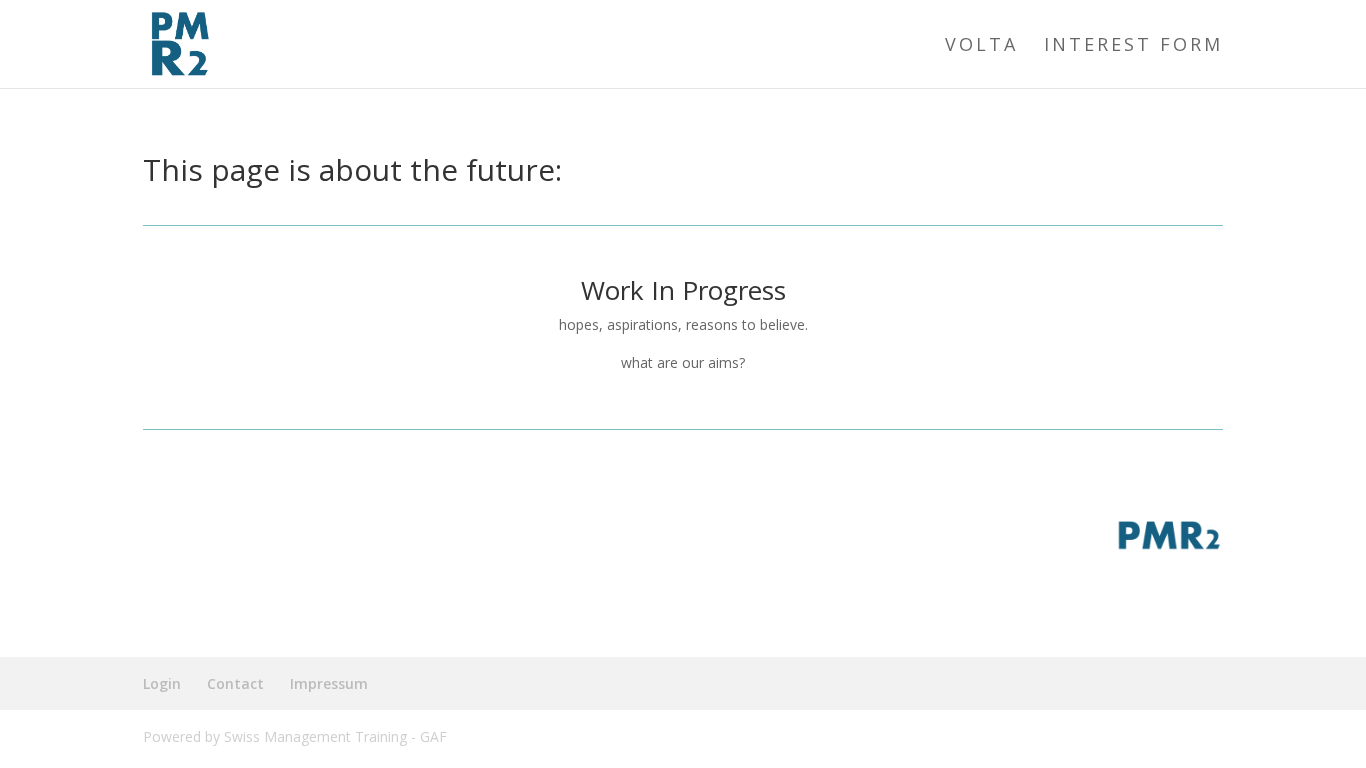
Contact (235, 683)
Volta (981, 46)
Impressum (329, 683)
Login (162, 683)
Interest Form (1133, 46)
